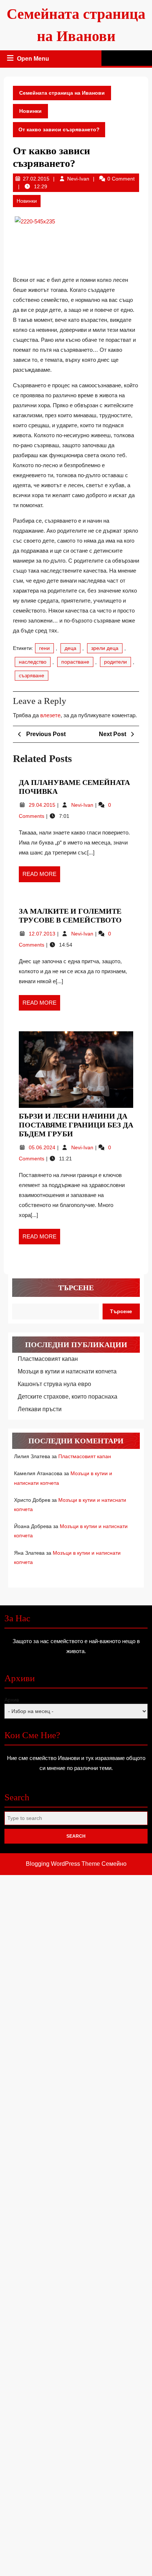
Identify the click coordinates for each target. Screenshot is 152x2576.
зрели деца (105, 648)
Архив (12, 1700)
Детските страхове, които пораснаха (68, 1397)
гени (44, 648)
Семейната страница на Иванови (62, 93)
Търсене (76, 1288)
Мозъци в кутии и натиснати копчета (67, 1371)
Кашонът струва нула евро (54, 1384)
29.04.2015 (43, 805)
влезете (50, 715)
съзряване (32, 675)
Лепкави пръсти (40, 1409)
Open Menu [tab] (34, 60)
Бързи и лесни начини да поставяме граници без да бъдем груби (76, 1125)
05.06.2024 (43, 1147)
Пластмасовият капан (48, 1359)
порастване (75, 662)
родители (115, 662)
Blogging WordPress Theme (63, 1864)
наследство (33, 662)
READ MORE (41, 876)
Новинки (30, 111)
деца (70, 648)
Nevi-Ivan (78, 179)
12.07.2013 (43, 934)
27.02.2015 (36, 179)
